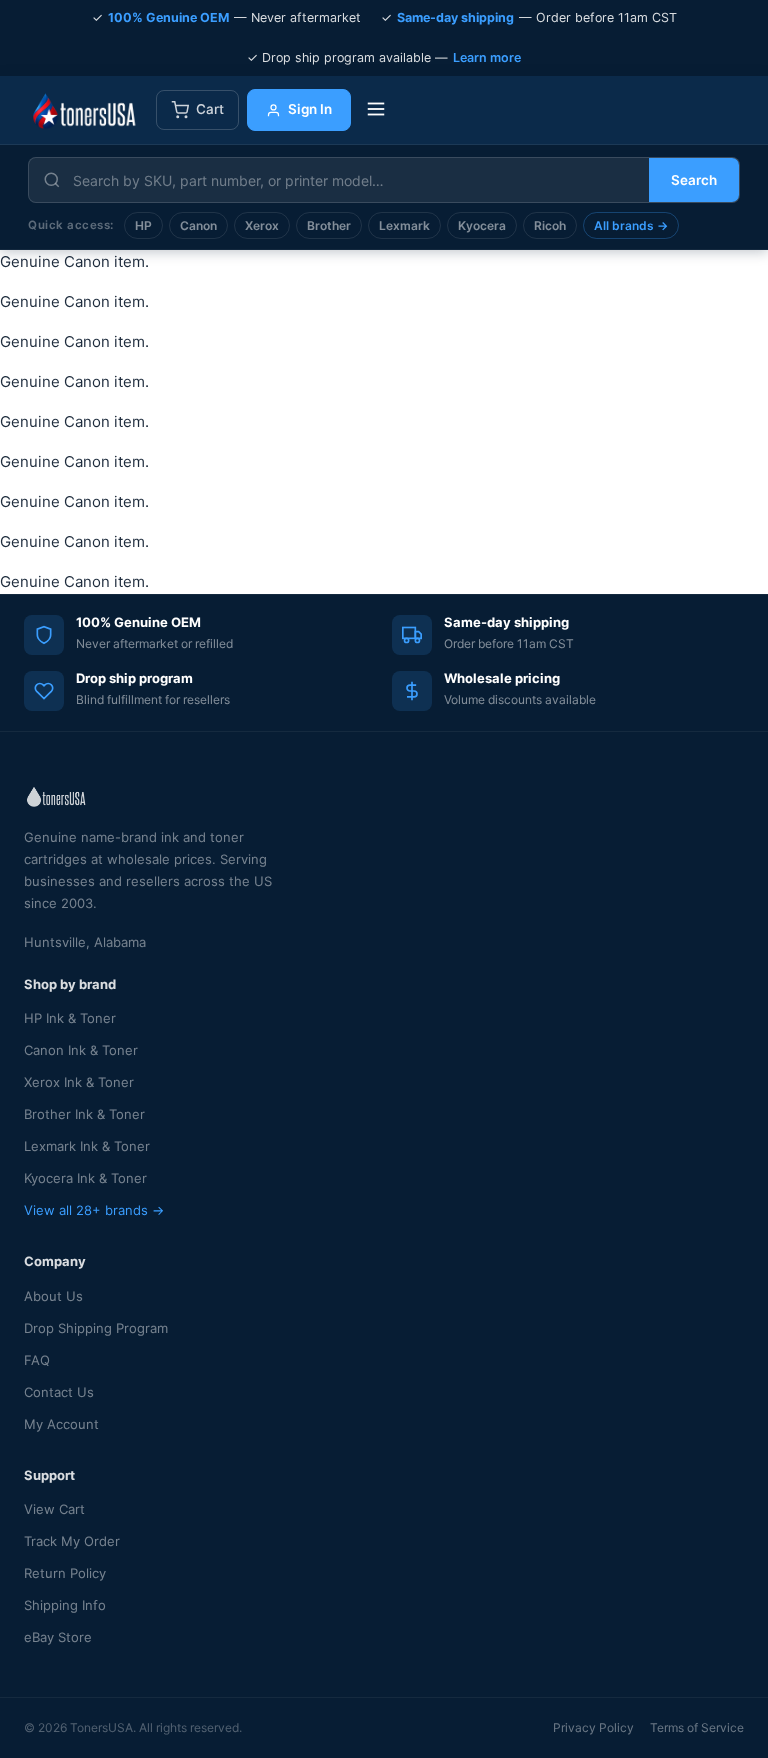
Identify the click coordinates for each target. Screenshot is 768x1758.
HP (143, 225)
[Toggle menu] (376, 110)
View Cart (54, 1509)
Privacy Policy (593, 1727)
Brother (329, 225)
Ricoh (550, 225)
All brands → (631, 225)
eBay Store (58, 1637)
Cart (210, 109)
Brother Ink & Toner (84, 1114)
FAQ (37, 1360)
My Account (61, 1424)
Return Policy (65, 1573)
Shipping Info (65, 1605)
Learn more (487, 57)
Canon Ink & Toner (81, 1050)
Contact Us (59, 1392)
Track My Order (72, 1541)
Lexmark (404, 225)
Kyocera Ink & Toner (85, 1178)
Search (694, 180)
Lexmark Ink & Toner (87, 1146)
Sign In (310, 109)
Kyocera (482, 225)
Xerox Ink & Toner (79, 1082)
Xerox (262, 225)
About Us (53, 1296)
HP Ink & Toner (70, 1018)
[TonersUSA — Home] (84, 110)
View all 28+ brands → (94, 1210)
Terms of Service (697, 1727)
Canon (198, 225)
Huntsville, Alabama (85, 942)
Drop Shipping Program (96, 1328)
